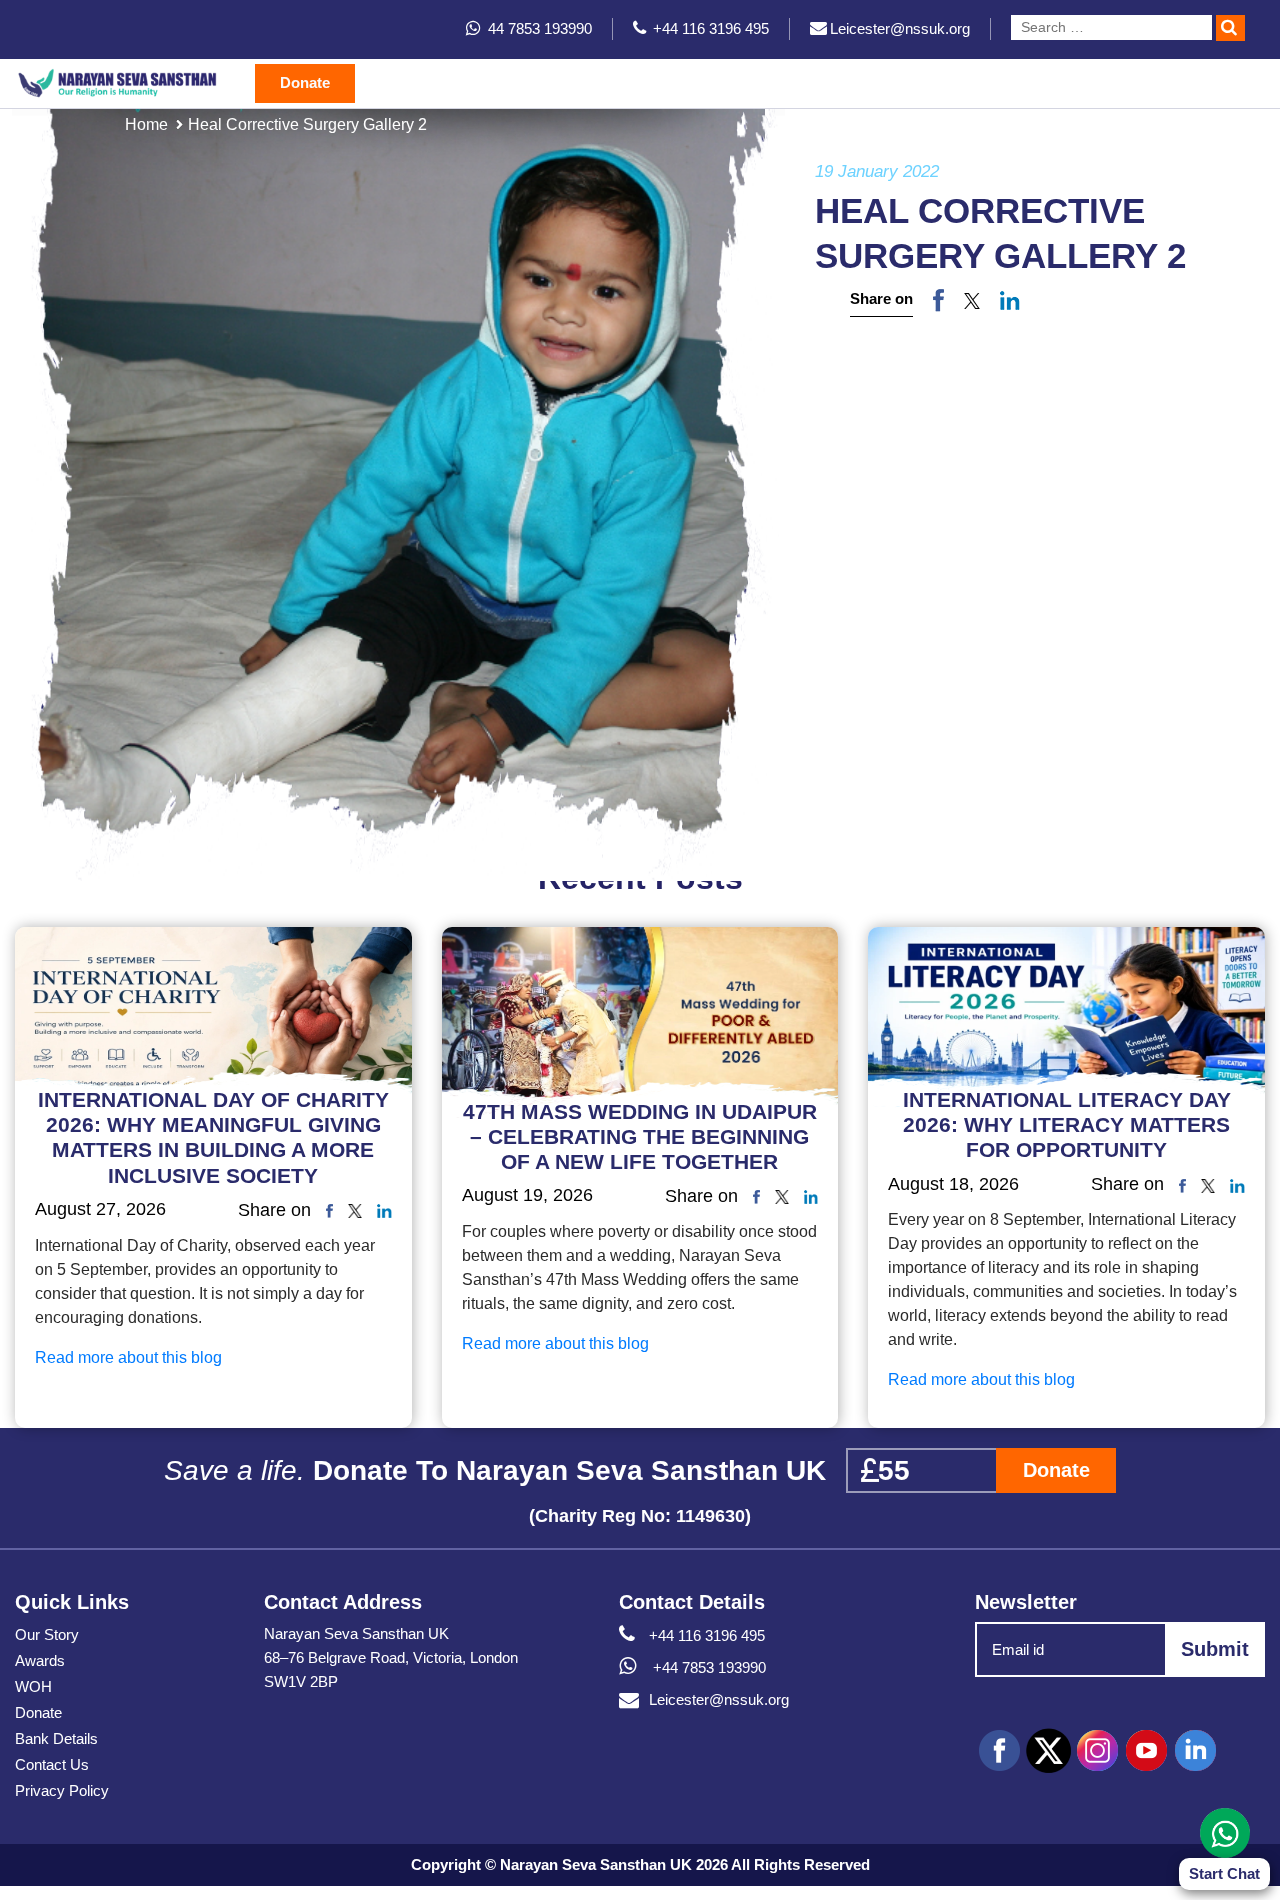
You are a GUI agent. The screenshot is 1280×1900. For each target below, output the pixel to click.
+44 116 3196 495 (707, 1635)
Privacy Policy (62, 1790)
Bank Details (56, 1738)
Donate (305, 82)
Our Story (47, 1634)
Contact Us (52, 1764)
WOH (33, 1686)
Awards (40, 1660)
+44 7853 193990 (707, 1667)
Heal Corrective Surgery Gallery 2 (307, 124)
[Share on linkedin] (1010, 299)
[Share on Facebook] (938, 299)
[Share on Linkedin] (384, 1209)
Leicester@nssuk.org (719, 1699)
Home (146, 124)
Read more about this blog (128, 1356)
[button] (972, 300)
